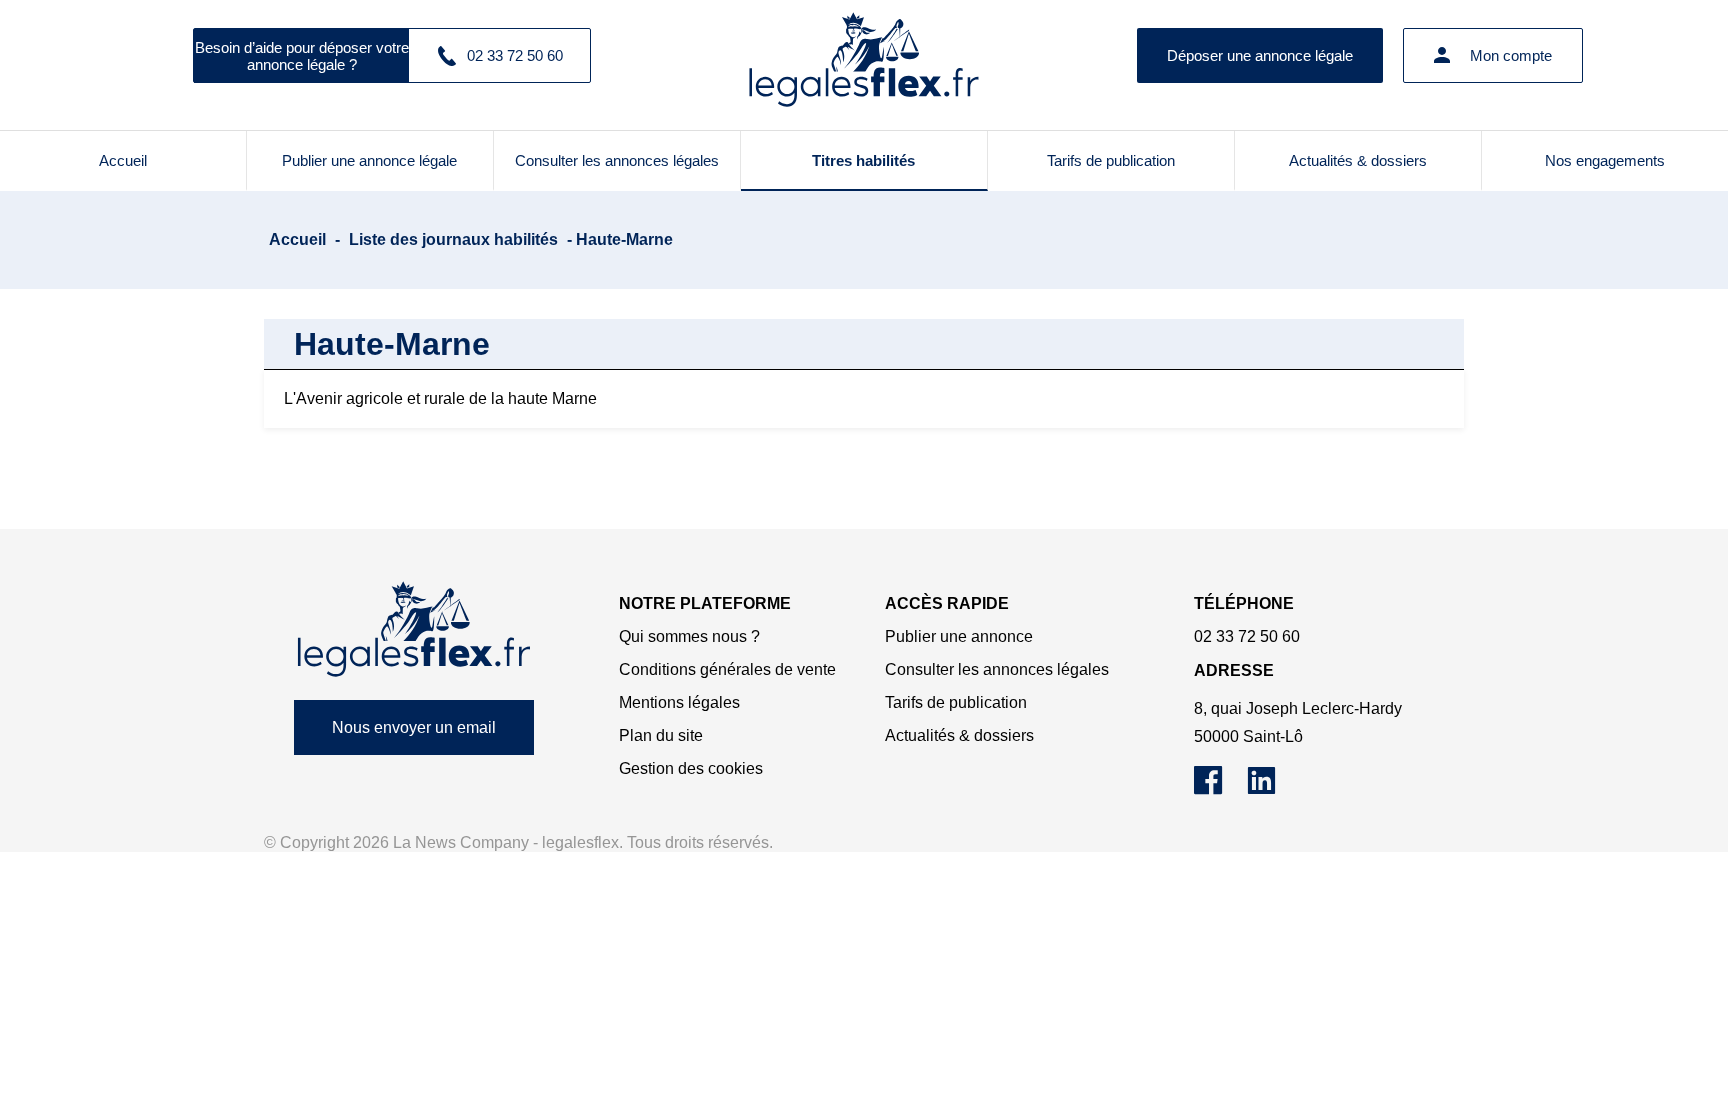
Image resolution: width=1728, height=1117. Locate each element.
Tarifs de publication (1111, 160)
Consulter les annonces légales (617, 160)
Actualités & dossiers (1358, 160)
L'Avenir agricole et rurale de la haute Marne (440, 398)
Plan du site (661, 735)
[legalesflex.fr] (864, 55)
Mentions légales (679, 702)
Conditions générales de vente (727, 669)
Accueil (123, 160)
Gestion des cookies (691, 768)
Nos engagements (1605, 160)
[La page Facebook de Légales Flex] (1220, 789)
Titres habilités (863, 160)
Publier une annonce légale (369, 160)
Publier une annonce (959, 636)
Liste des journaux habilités (453, 239)
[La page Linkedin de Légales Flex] (1271, 789)
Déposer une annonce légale (1260, 55)
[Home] (414, 629)
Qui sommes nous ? (689, 636)
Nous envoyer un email (414, 727)
